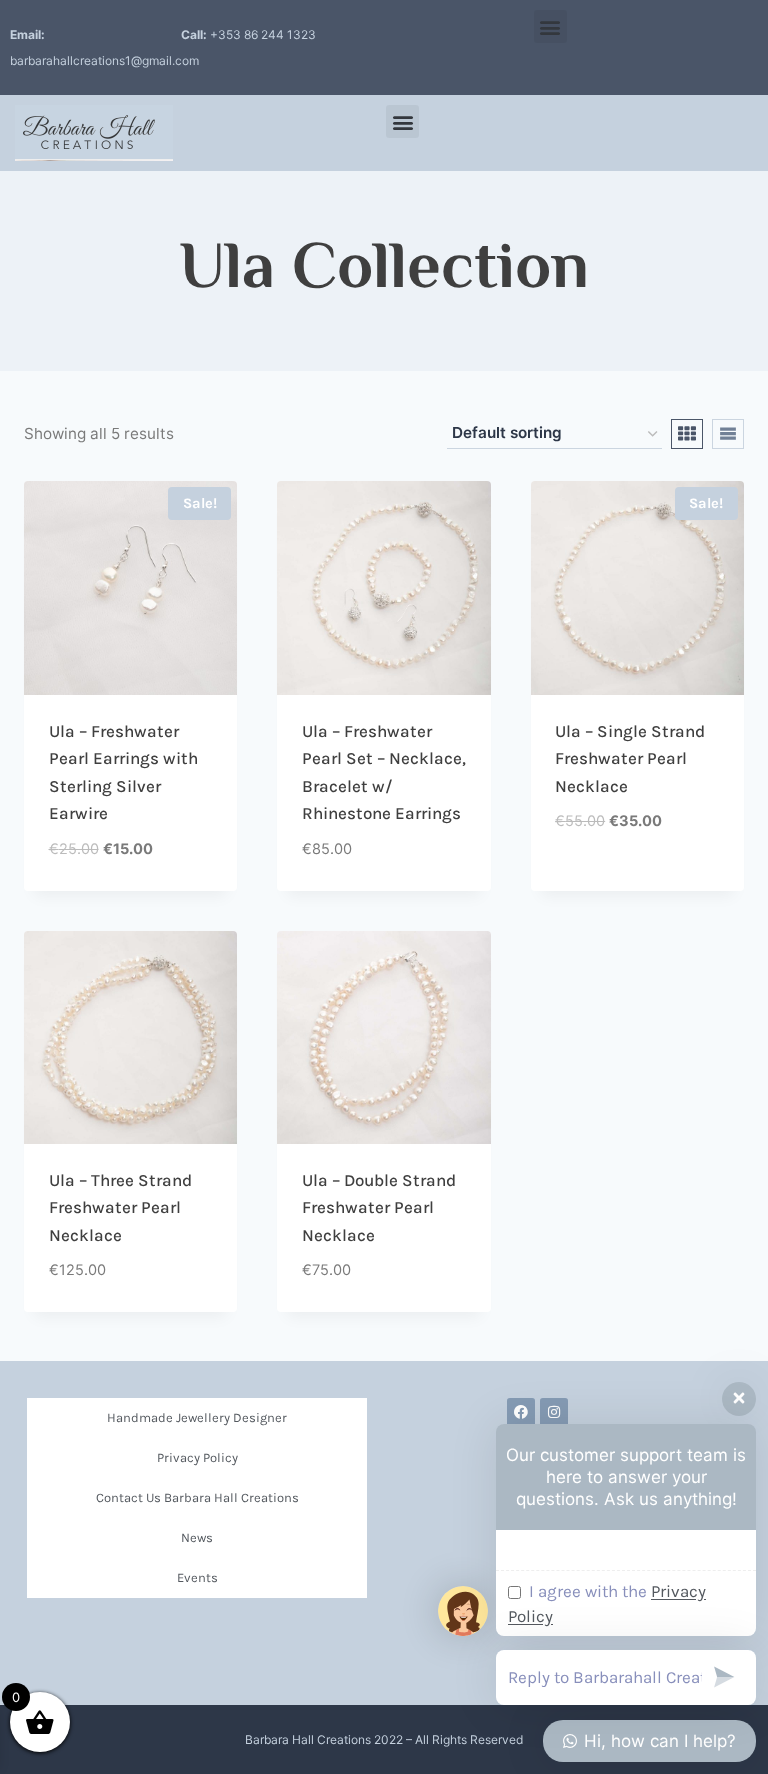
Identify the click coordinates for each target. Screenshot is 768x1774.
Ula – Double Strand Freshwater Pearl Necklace (379, 1207)
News (197, 1537)
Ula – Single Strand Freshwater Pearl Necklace (630, 758)
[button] (550, 26)
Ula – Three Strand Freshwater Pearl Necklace (120, 1207)
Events (197, 1577)
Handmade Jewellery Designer (197, 1417)
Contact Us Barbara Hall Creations (197, 1497)
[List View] (728, 434)
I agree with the (607, 1604)
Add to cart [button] (600, 883)
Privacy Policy (197, 1457)
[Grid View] (687, 434)
